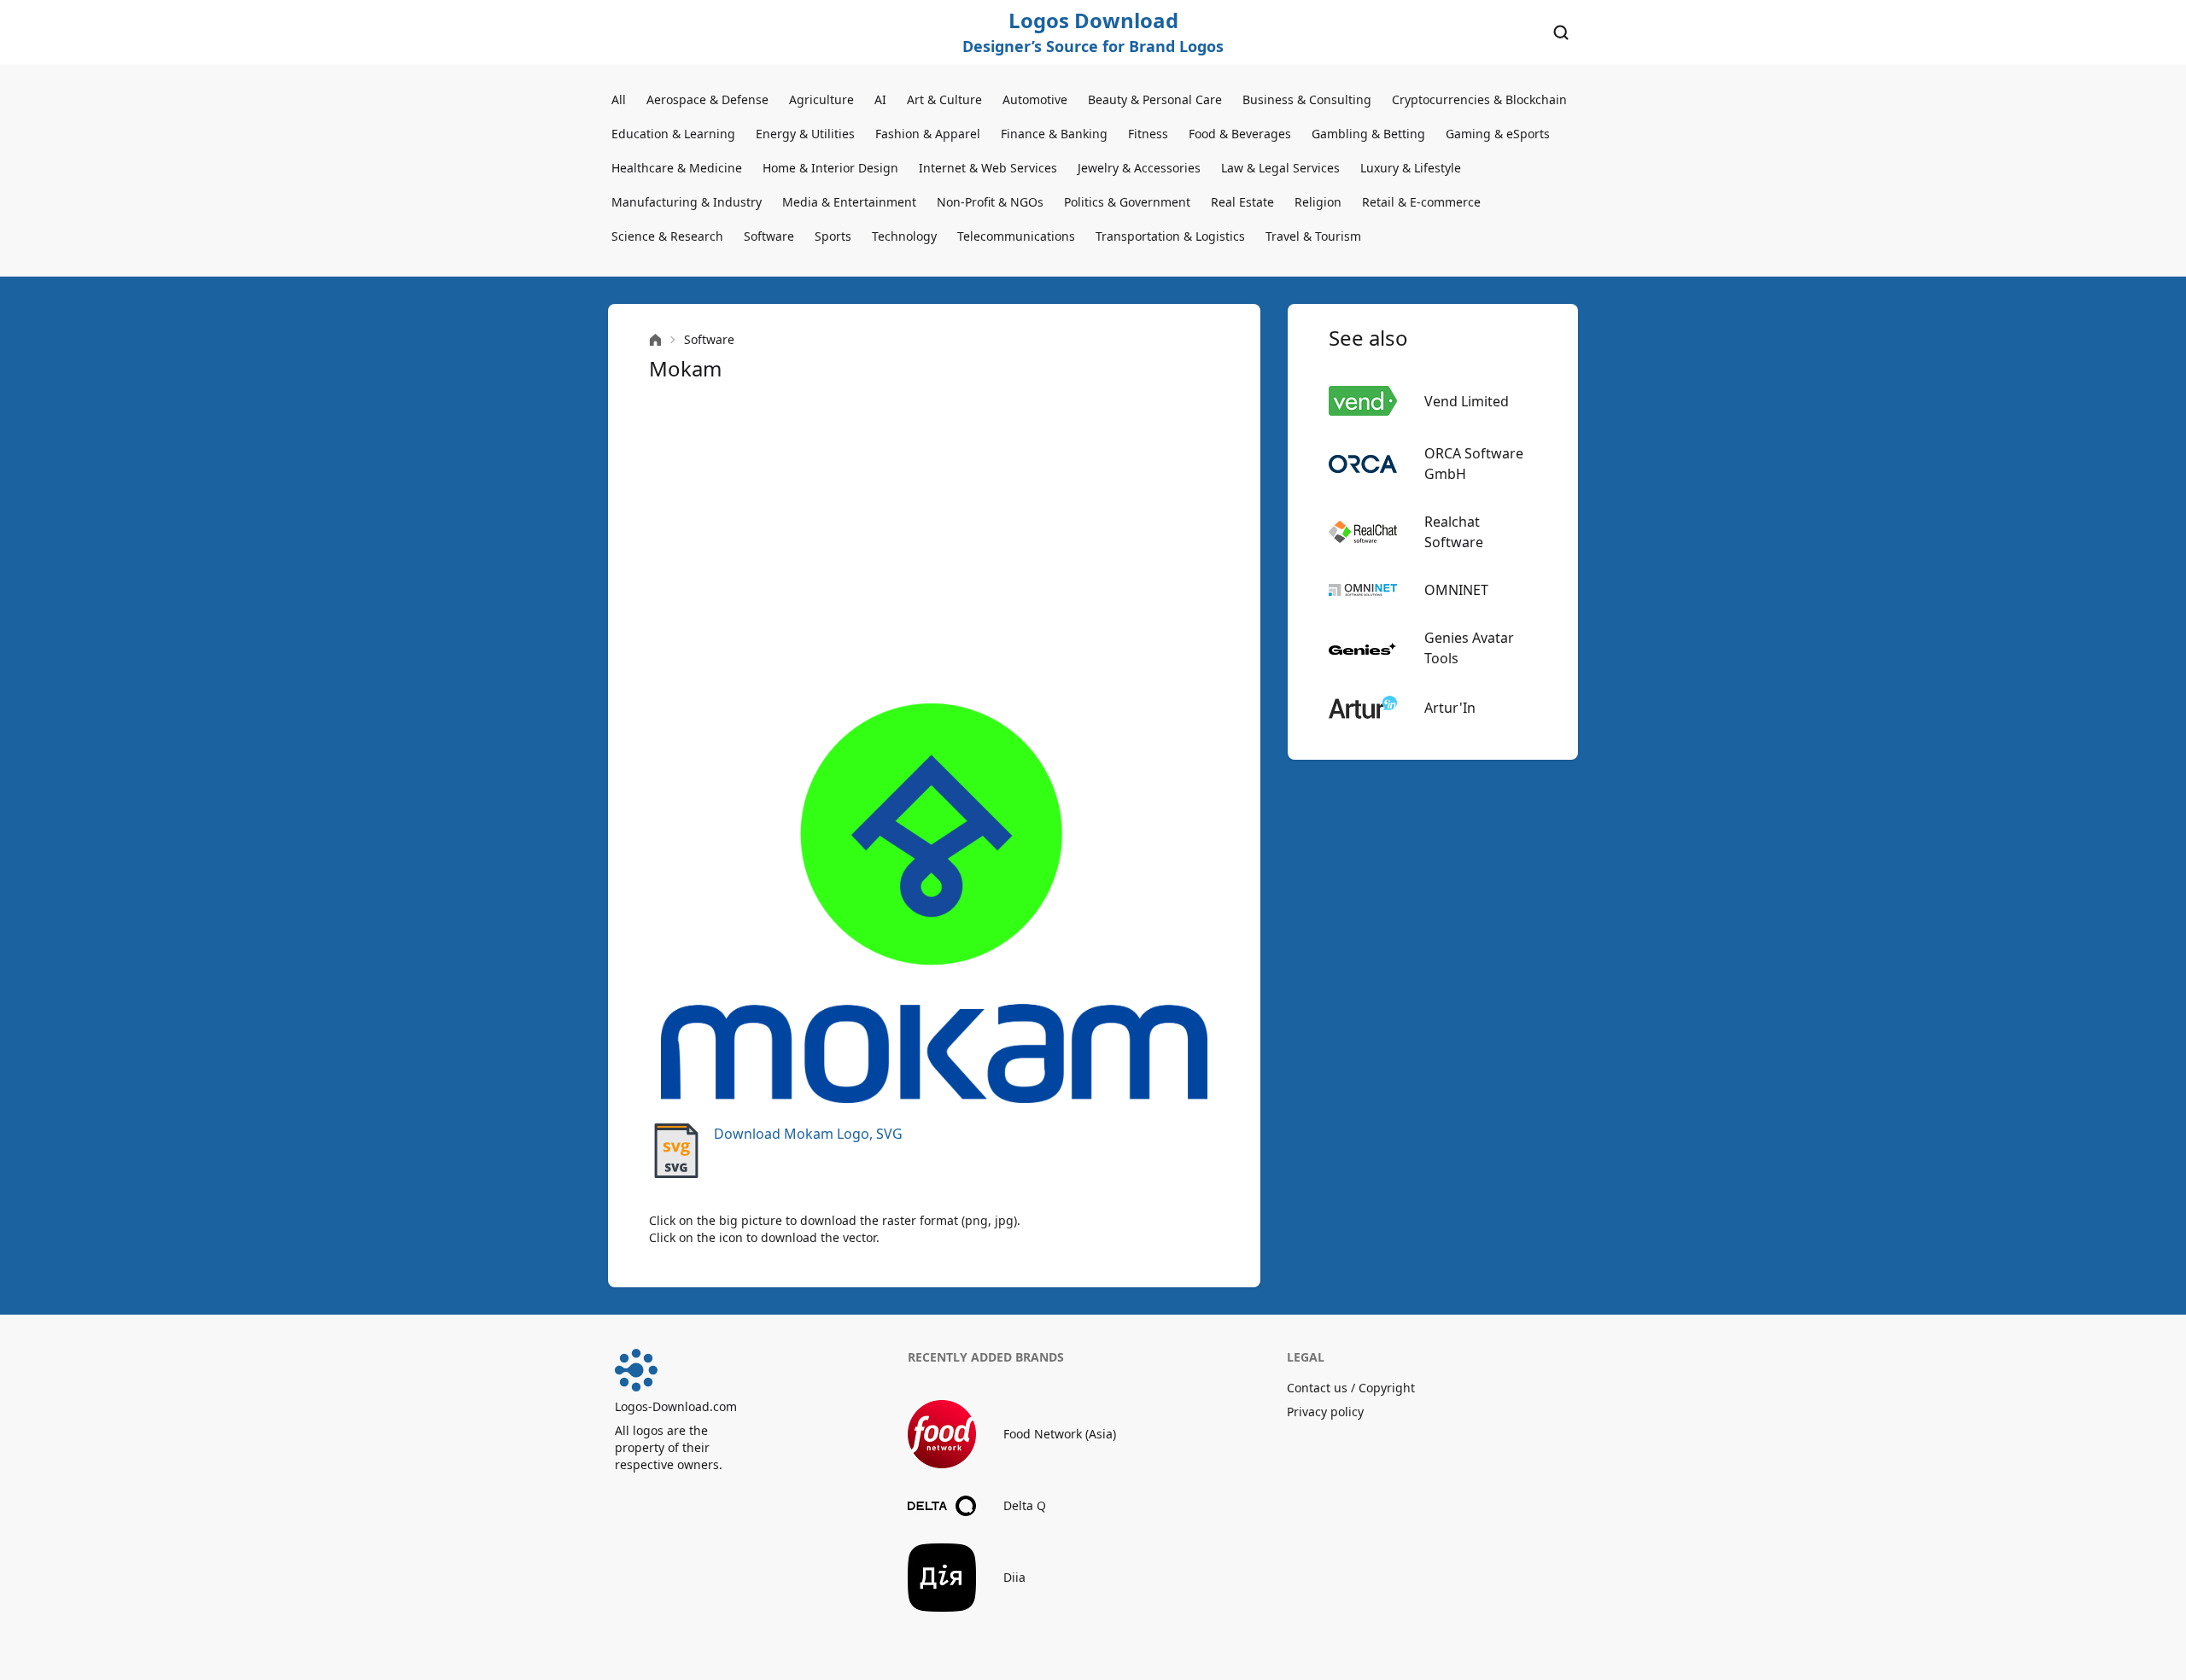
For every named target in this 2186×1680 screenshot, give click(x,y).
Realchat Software (1454, 532)
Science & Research (667, 236)
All (619, 99)
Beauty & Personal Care (1155, 99)
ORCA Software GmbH (1474, 464)
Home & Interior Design (830, 168)
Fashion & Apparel (928, 134)
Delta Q (1025, 1505)
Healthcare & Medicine (677, 168)
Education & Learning (673, 134)
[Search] (1561, 32)
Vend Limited (1467, 401)
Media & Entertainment (849, 202)
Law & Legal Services (1280, 168)
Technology (904, 236)
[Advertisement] (934, 543)
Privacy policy (1325, 1412)
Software (769, 236)
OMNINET (1456, 590)
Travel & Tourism (1313, 236)
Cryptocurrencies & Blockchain (1479, 99)
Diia (1014, 1577)
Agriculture (821, 99)
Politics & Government (1127, 202)
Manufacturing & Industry (687, 202)
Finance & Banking (1054, 134)
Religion (1318, 202)
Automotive (1035, 99)
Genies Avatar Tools (1469, 648)
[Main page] (655, 340)
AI (880, 99)
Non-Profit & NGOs (990, 202)
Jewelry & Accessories (1139, 168)
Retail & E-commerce (1421, 202)
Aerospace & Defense (707, 99)
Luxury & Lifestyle (1411, 168)
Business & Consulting (1307, 99)
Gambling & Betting (1368, 134)
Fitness (1148, 134)
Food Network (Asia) (1060, 1434)
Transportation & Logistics (1170, 236)
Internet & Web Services (988, 168)
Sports (833, 236)
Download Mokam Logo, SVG (808, 1134)
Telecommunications (1016, 236)
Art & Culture (944, 99)
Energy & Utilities (805, 134)
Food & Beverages (1240, 134)
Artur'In (1450, 708)
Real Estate (1242, 202)
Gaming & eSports (1498, 134)
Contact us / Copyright (1351, 1388)
